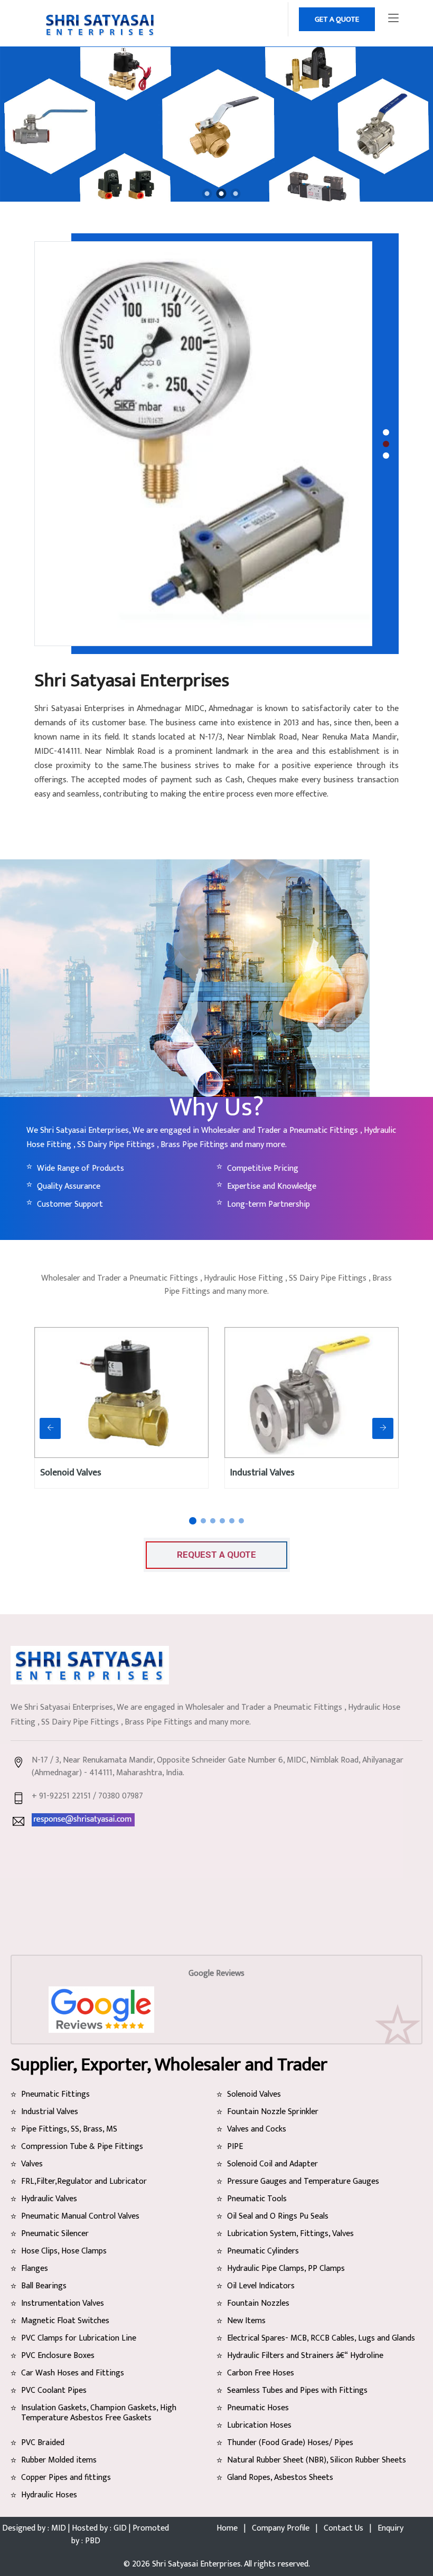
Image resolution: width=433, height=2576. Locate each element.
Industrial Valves (262, 1473)
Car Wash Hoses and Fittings (73, 2373)
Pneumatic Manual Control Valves (80, 2216)
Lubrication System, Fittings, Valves (290, 2234)
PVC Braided (43, 2443)
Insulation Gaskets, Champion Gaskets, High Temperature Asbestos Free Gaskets (99, 2413)
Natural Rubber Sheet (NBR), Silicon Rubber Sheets (317, 2460)
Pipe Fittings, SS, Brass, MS (69, 2129)
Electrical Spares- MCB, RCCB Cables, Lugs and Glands (321, 2338)
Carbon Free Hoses (261, 2373)
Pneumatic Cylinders (263, 2251)
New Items (246, 2321)
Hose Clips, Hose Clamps (64, 2251)
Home (227, 2528)
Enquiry (390, 2528)
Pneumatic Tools (257, 2199)
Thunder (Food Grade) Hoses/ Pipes (290, 2443)
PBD (92, 2541)
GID (120, 2528)
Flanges (35, 2269)
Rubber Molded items (59, 2460)
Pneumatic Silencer (55, 2234)
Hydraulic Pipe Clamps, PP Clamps (286, 2269)
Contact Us (343, 2528)
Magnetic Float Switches (65, 2321)
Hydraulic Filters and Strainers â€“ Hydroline (305, 2356)
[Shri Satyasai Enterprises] (207, 194)
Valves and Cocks (257, 2129)
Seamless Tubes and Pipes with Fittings (297, 2390)
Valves (32, 2164)
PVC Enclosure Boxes (58, 2356)
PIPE (235, 2147)
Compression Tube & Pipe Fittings (82, 2147)
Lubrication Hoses (259, 2425)
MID (59, 2528)
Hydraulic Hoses (49, 2495)
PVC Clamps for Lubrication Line (79, 2338)
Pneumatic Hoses (258, 2408)
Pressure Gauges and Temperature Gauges (303, 2181)
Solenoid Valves (71, 1473)
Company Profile (281, 2528)
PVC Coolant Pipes (54, 2390)
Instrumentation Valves (63, 2303)
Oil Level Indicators (261, 2286)
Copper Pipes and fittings (66, 2478)
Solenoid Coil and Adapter (272, 2164)
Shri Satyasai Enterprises (196, 2564)
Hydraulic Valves (49, 2199)
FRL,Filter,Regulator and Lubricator (84, 2181)
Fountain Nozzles (258, 2303)
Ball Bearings (44, 2286)
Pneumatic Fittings (55, 2094)
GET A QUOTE (337, 19)
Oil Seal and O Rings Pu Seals (278, 2216)
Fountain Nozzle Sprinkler (273, 2112)
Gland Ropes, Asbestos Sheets (280, 2478)
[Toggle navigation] (393, 18)
